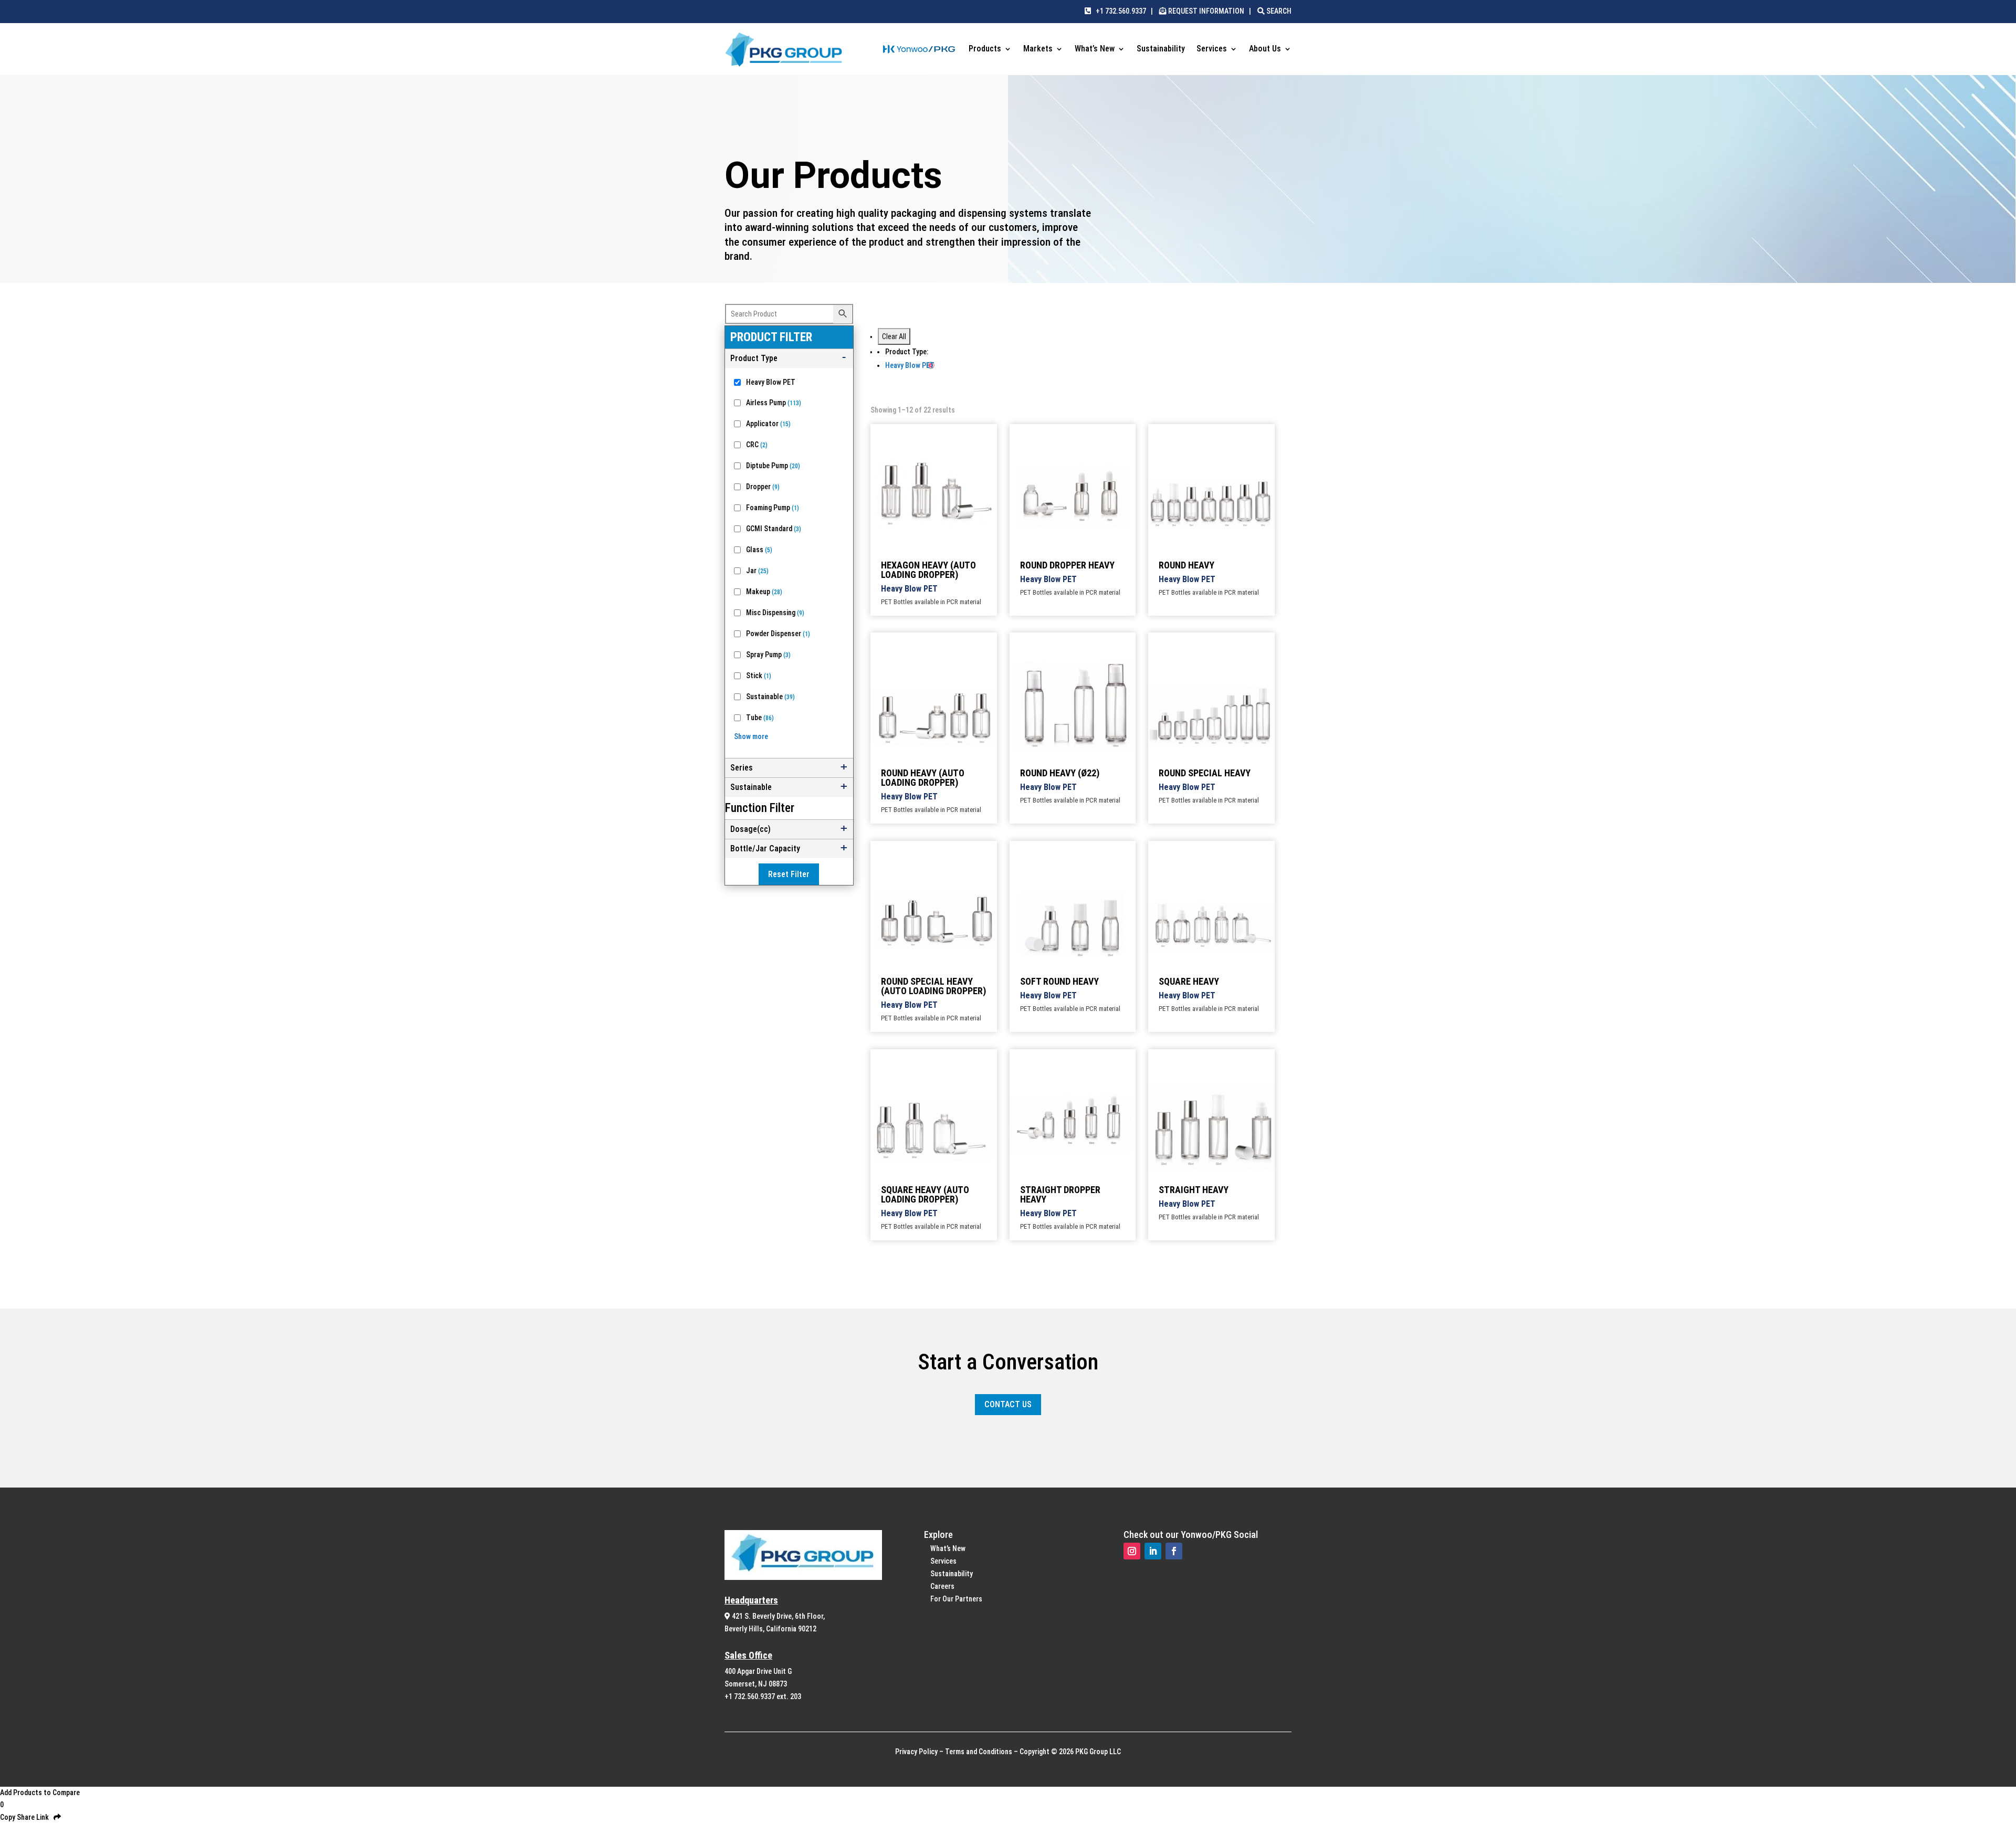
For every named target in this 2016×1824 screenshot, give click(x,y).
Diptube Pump (773, 466)
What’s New (1095, 49)
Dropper (763, 487)
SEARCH (1278, 11)
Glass (759, 550)
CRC (757, 445)
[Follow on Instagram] (1132, 1551)
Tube (760, 718)
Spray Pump (768, 655)
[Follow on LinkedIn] (1153, 1551)
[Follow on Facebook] (1174, 1551)
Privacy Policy (916, 1752)
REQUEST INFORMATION (1206, 11)
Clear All (894, 336)
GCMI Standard (774, 529)
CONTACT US (1008, 1404)
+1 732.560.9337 (1119, 11)
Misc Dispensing (775, 613)
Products (985, 49)
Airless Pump (774, 403)
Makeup (764, 592)
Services (1212, 49)
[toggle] (789, 359)
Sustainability (1161, 49)
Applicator (768, 424)
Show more (751, 736)
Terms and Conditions (979, 1752)
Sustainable (770, 697)
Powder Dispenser (778, 634)
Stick (759, 676)
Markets (1038, 49)
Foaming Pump (773, 508)
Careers (942, 1586)
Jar (757, 571)
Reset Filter (789, 874)
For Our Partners (956, 1599)
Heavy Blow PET (771, 382)
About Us (1265, 49)
